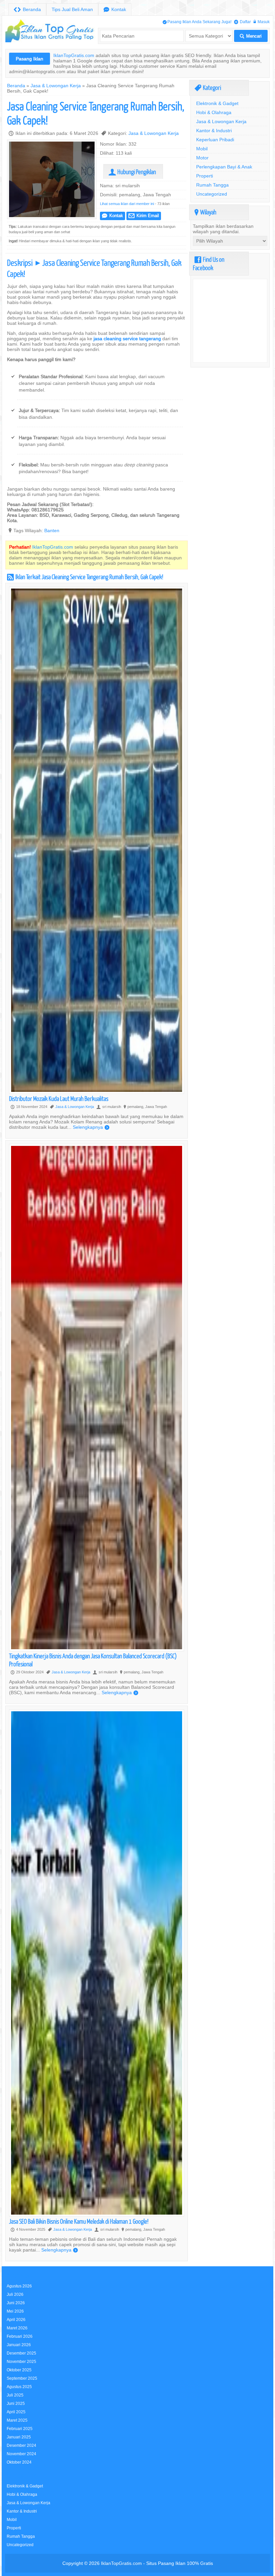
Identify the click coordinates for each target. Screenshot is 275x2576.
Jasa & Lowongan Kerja (56, 86)
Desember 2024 (21, 2445)
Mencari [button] (251, 36)
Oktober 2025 (19, 2370)
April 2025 (16, 2412)
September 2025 (22, 2378)
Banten (52, 531)
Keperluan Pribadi (215, 140)
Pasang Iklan (30, 59)
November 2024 (21, 2454)
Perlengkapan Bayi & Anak (224, 167)
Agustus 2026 (19, 2286)
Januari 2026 (19, 2345)
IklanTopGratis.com (74, 55)
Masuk (262, 22)
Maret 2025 (17, 2420)
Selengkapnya (91, 1127)
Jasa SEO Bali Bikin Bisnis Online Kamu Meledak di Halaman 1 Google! (79, 2221)
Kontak (115, 10)
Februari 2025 (20, 2429)
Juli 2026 (15, 2294)
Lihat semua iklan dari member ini (127, 204)
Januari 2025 (19, 2437)
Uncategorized (212, 194)
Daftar (242, 22)
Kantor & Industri (214, 131)
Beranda (27, 10)
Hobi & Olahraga (214, 112)
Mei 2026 (15, 2311)
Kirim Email (144, 216)
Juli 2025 (15, 2395)
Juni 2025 (16, 2403)
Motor (202, 158)
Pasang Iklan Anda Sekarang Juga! (197, 22)
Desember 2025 (21, 2353)
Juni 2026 (16, 2303)
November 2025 (21, 2361)
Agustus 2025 (19, 2387)
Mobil (202, 149)
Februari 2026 (20, 2336)
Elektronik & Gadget (217, 103)
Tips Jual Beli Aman (72, 9)
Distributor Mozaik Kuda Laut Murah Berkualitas (59, 1098)
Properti (205, 176)
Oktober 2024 (19, 2462)
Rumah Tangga (212, 185)
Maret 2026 (17, 2328)
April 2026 (16, 2319)
